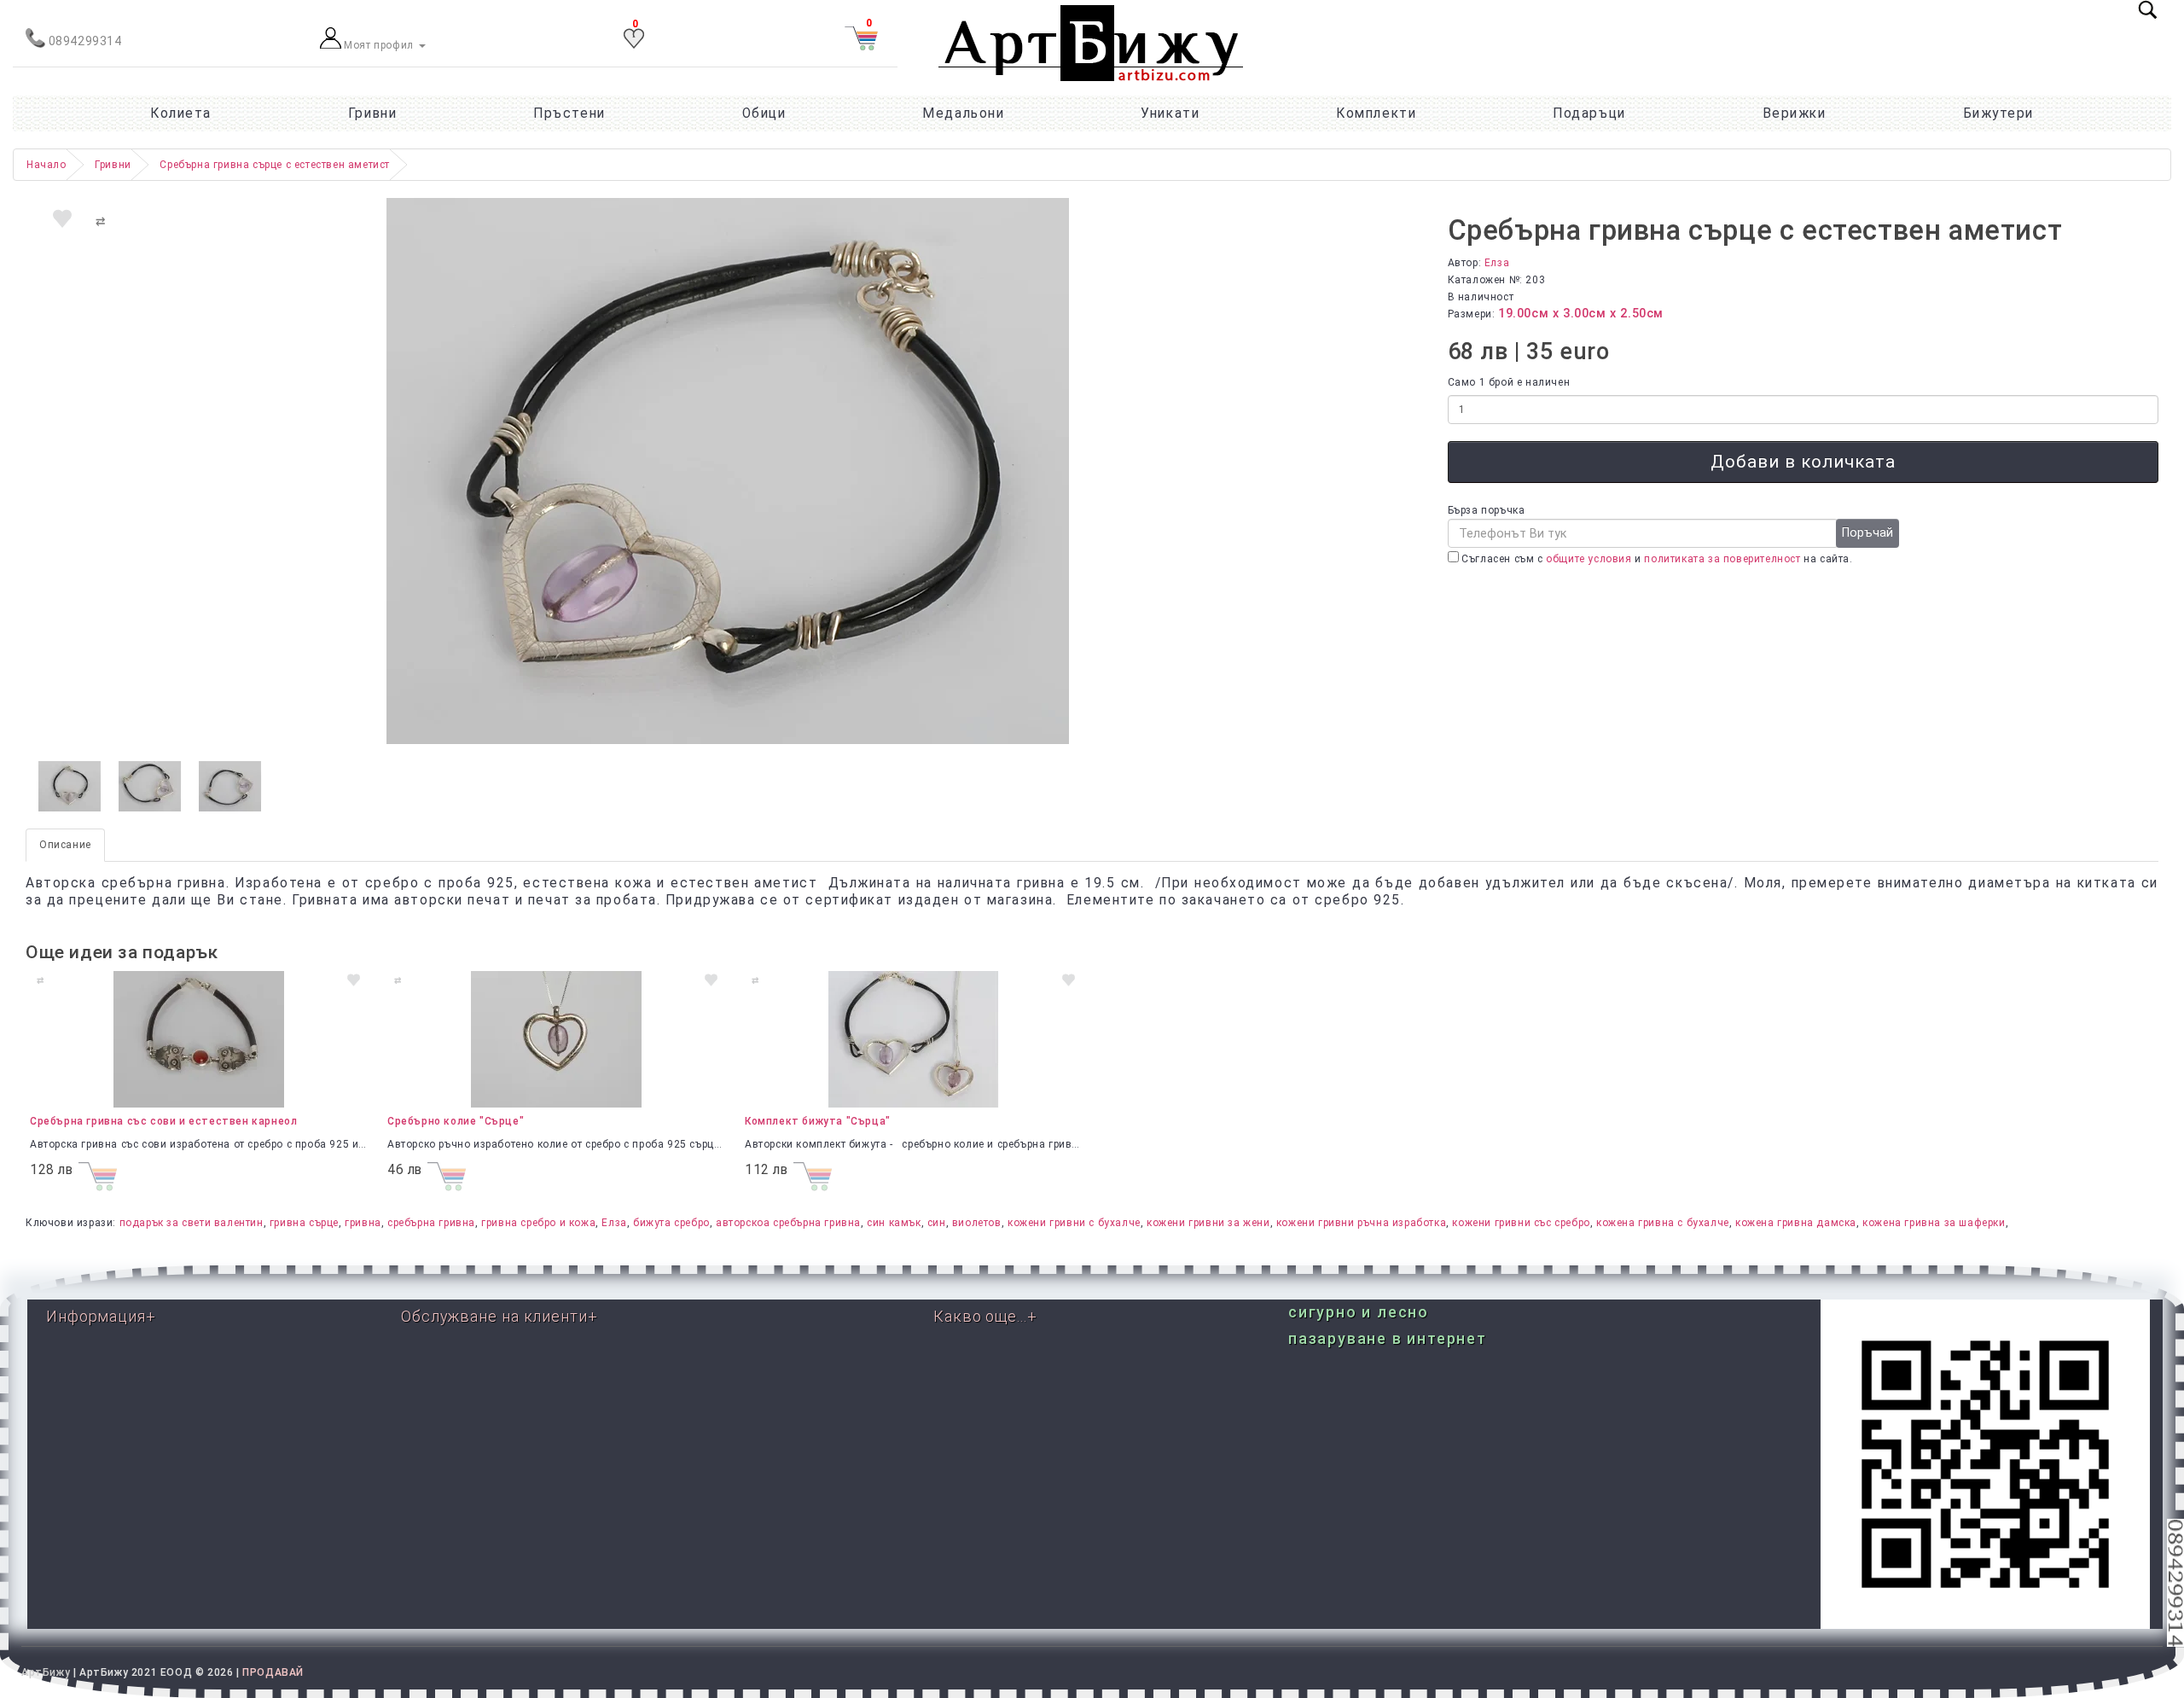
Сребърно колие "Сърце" (456, 1121)
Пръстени (569, 113)
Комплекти (1376, 113)
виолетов (977, 1223)
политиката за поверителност (1722, 559)
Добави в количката (1803, 462)
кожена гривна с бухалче (1663, 1223)
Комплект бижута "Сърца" (818, 1121)
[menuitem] (1998, 113)
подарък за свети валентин (192, 1223)
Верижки (1795, 113)
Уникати (1170, 113)
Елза (1497, 263)
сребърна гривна (431, 1223)
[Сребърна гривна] (230, 786)
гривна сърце (304, 1223)
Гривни (372, 113)
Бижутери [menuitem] (1998, 113)
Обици (764, 113)
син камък (894, 1223)
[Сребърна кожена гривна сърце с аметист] (150, 786)
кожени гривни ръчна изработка (1361, 1223)
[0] (634, 45)
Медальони (963, 113)
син (937, 1223)
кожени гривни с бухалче (1074, 1223)
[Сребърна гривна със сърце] (70, 786)
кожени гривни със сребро (1521, 1223)
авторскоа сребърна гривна (788, 1223)
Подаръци (1589, 113)
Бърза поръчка (1487, 510)
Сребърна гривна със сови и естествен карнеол (163, 1121)
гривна (363, 1223)
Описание (65, 845)
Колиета (181, 113)
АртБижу (46, 1672)
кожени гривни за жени (1208, 1223)
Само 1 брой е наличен (1509, 382)
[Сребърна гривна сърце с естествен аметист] (728, 471)
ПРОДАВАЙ (273, 1672)
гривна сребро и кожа (538, 1223)
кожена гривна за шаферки (1934, 1223)
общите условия (1589, 559)
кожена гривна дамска (1796, 1223)
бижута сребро (671, 1223)
